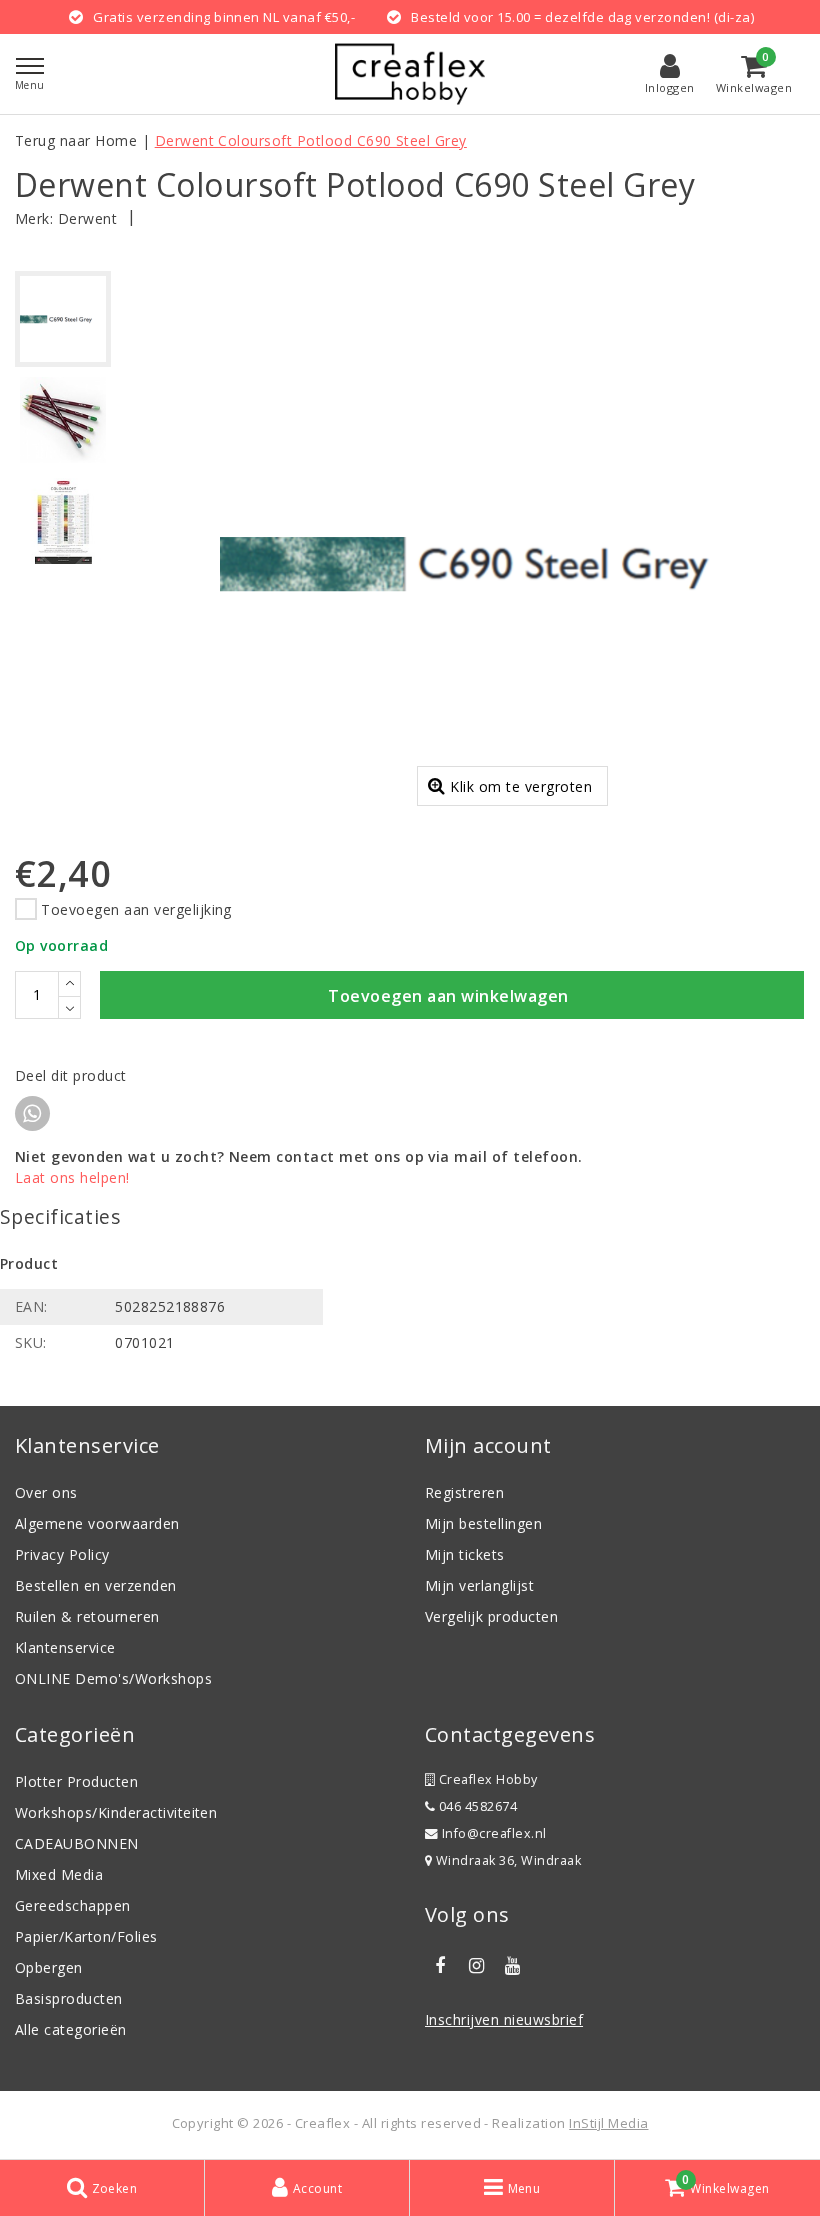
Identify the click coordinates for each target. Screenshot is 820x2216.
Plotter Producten (76, 1781)
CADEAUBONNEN (77, 1843)
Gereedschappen (73, 1905)
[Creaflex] (410, 74)
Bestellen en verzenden (96, 1585)
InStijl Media (608, 2123)
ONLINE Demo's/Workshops (113, 1678)
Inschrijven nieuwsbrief (504, 2019)
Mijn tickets (465, 1554)
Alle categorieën (71, 2029)
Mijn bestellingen (483, 1523)
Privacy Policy (62, 1554)
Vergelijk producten (491, 1616)
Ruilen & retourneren (87, 1616)
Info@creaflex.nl (494, 1833)
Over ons (46, 1492)
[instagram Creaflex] (476, 1966)
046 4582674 (476, 1806)
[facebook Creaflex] (440, 1966)
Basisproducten (69, 1998)
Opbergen (49, 1967)
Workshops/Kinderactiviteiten (116, 1812)
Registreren (464, 1492)
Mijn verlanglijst (479, 1585)
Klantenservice (65, 1647)
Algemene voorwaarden (97, 1523)
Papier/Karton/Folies (86, 1936)
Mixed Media (59, 1874)
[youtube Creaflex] (513, 1966)
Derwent (87, 218)
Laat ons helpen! (72, 1177)
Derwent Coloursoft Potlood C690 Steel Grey (311, 140)
